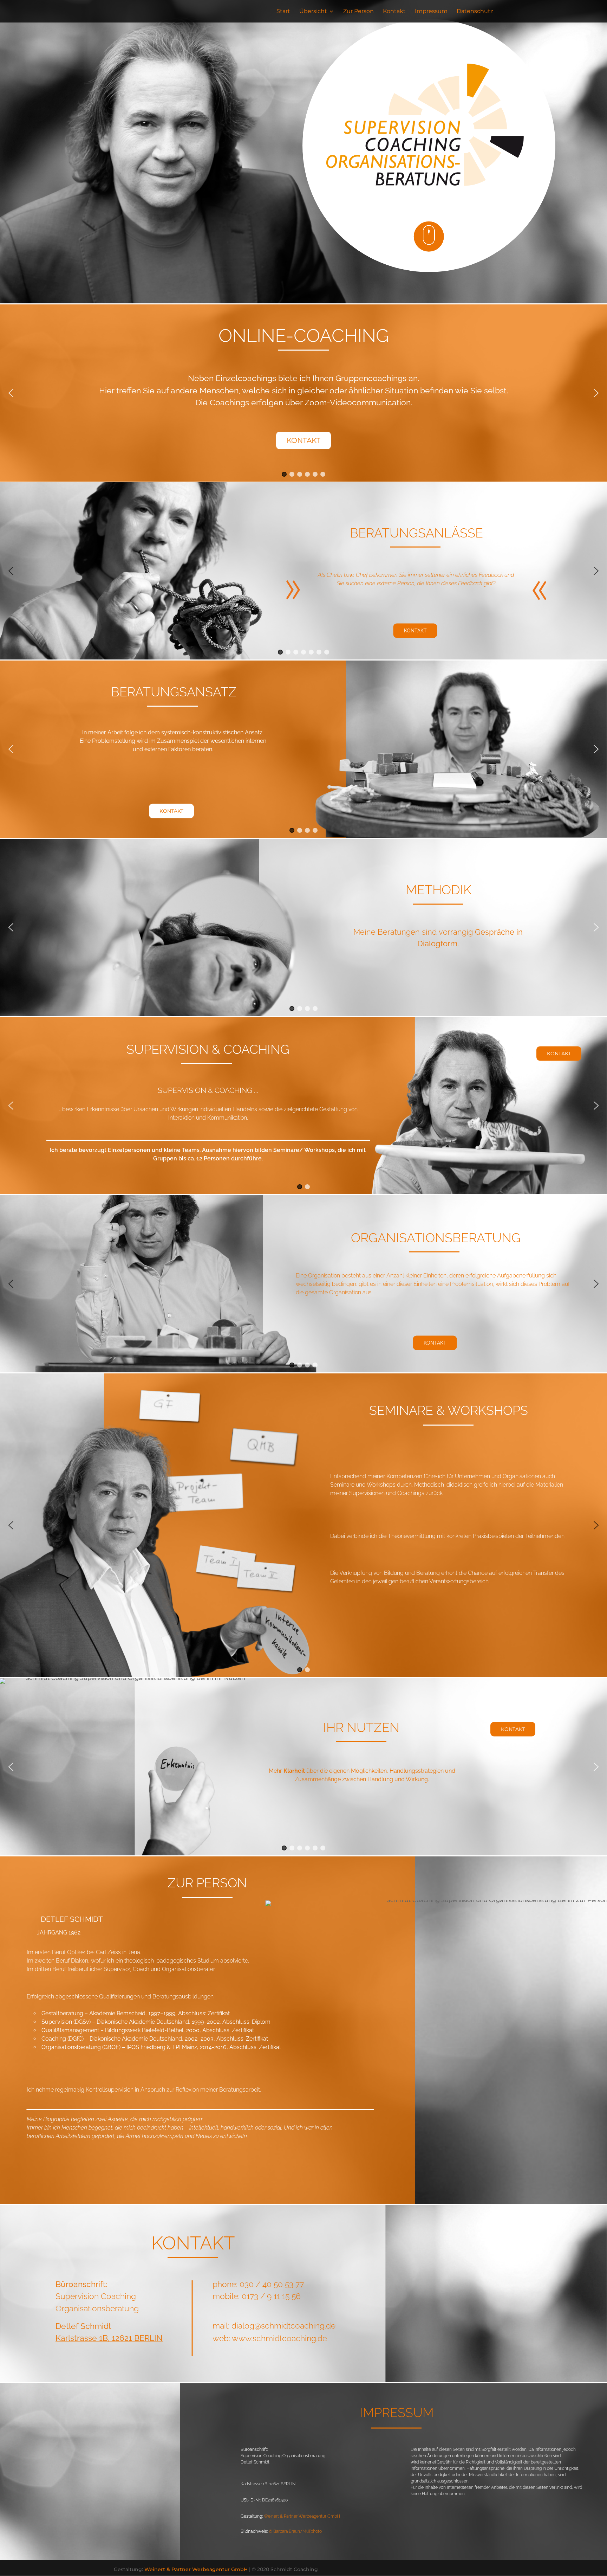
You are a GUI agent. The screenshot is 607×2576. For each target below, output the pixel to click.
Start (283, 12)
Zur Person (358, 12)
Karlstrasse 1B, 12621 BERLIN (109, 2338)
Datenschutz (475, 12)
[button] (11, 393)
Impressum (431, 12)
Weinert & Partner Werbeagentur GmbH (302, 2516)
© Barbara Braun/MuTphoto (295, 2531)
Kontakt (394, 12)
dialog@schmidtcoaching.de (283, 2326)
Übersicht (313, 12)
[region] (303, 393)
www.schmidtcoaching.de (279, 2338)
